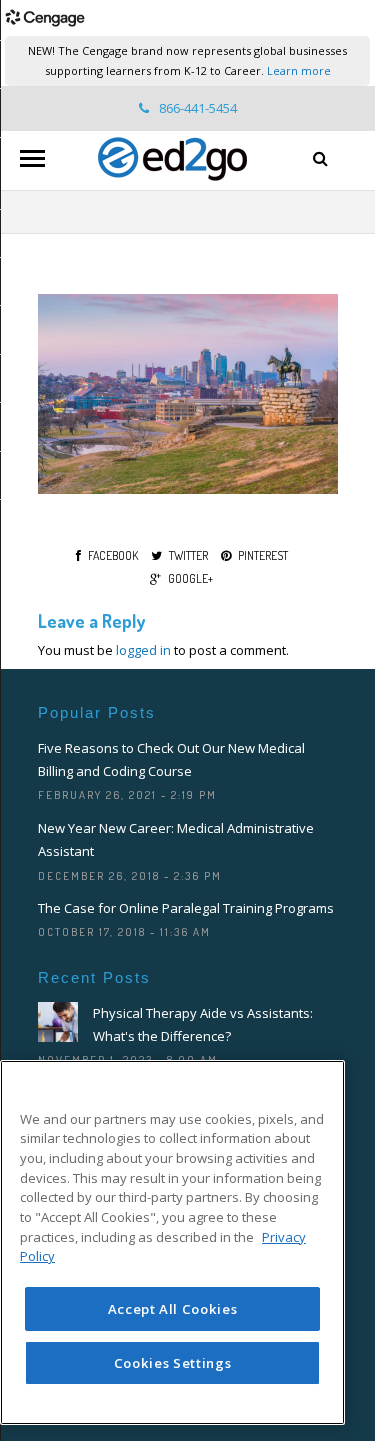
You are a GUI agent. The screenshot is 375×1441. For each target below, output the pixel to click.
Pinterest (263, 555)
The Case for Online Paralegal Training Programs (186, 908)
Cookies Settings (173, 1363)
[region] (172, 1242)
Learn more (299, 70)
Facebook (113, 555)
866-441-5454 (198, 108)
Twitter (188, 555)
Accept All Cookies (173, 1309)
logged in (143, 650)
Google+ (190, 578)
